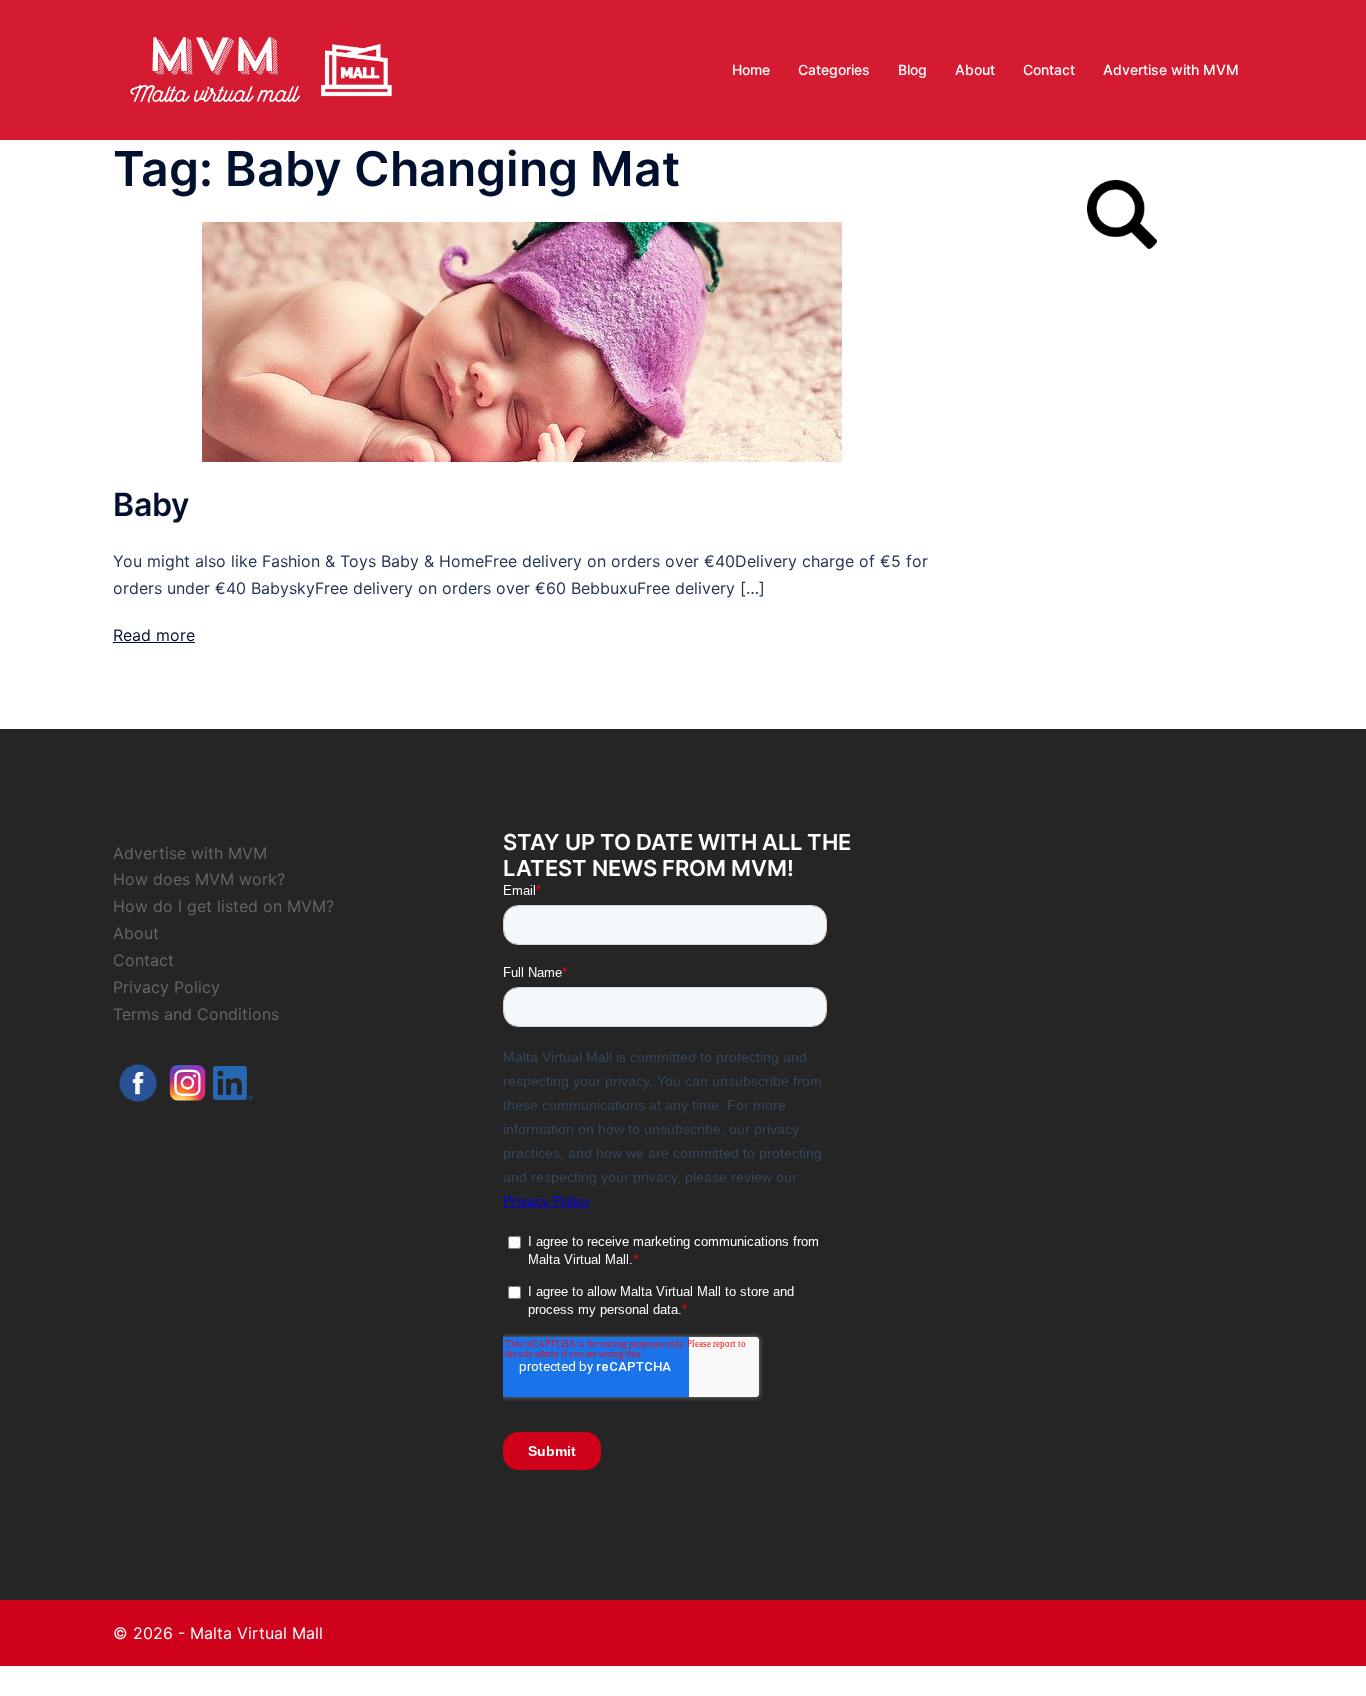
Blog (912, 69)
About (975, 69)
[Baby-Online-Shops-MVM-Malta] (522, 340)
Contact (1049, 69)
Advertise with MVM (1171, 69)
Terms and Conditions (196, 1014)
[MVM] (261, 68)
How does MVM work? (199, 879)
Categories (834, 69)
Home (751, 69)
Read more (154, 635)
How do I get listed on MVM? (223, 906)
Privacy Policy (166, 987)
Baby (151, 504)
